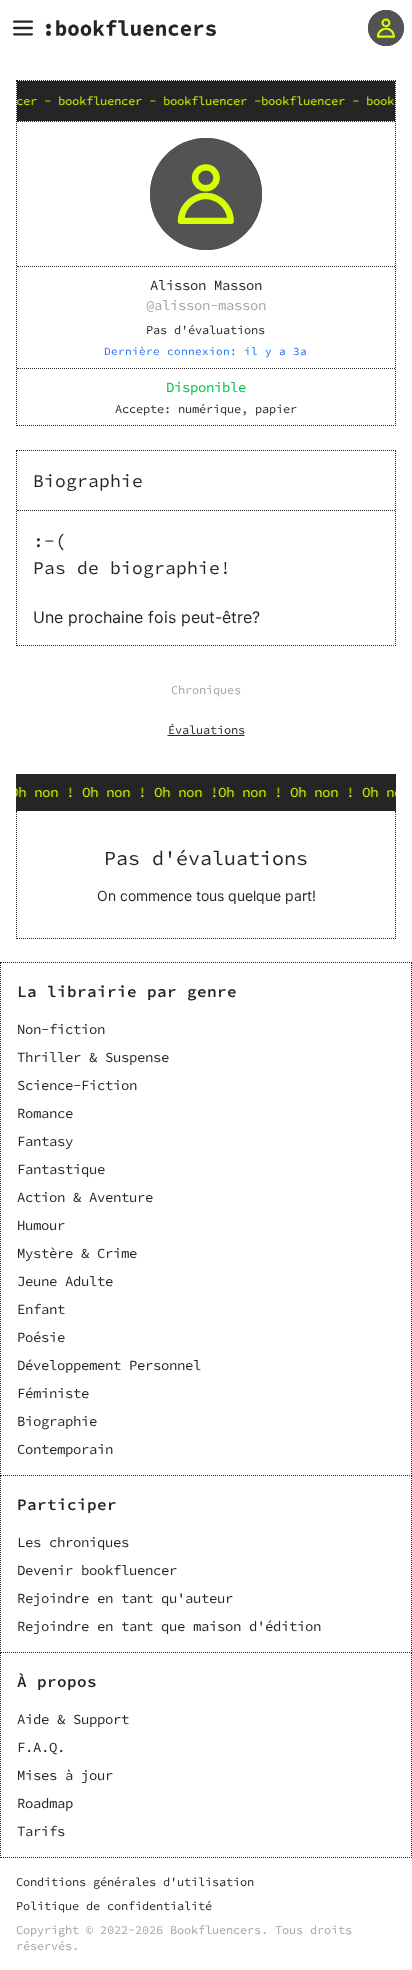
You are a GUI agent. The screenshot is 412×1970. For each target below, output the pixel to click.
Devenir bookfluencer (97, 1570)
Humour (41, 1225)
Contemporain (65, 1449)
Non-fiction (61, 1029)
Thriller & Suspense (93, 1057)
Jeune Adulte (65, 1281)
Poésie (41, 1337)
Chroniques (206, 689)
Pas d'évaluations (205, 329)
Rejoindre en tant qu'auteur (125, 1598)
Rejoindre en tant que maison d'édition (169, 1626)
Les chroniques (73, 1542)
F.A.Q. (41, 1747)
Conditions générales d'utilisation (135, 1881)
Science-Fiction (77, 1085)
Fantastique (61, 1169)
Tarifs (41, 1831)
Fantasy (45, 1141)
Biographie (57, 1421)
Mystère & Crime (77, 1253)
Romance (45, 1113)
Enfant (41, 1309)
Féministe (53, 1393)
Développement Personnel (109, 1365)
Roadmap (45, 1803)
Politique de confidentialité (114, 1905)
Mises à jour (65, 1775)
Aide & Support (73, 1719)
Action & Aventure (85, 1197)
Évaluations (206, 729)
